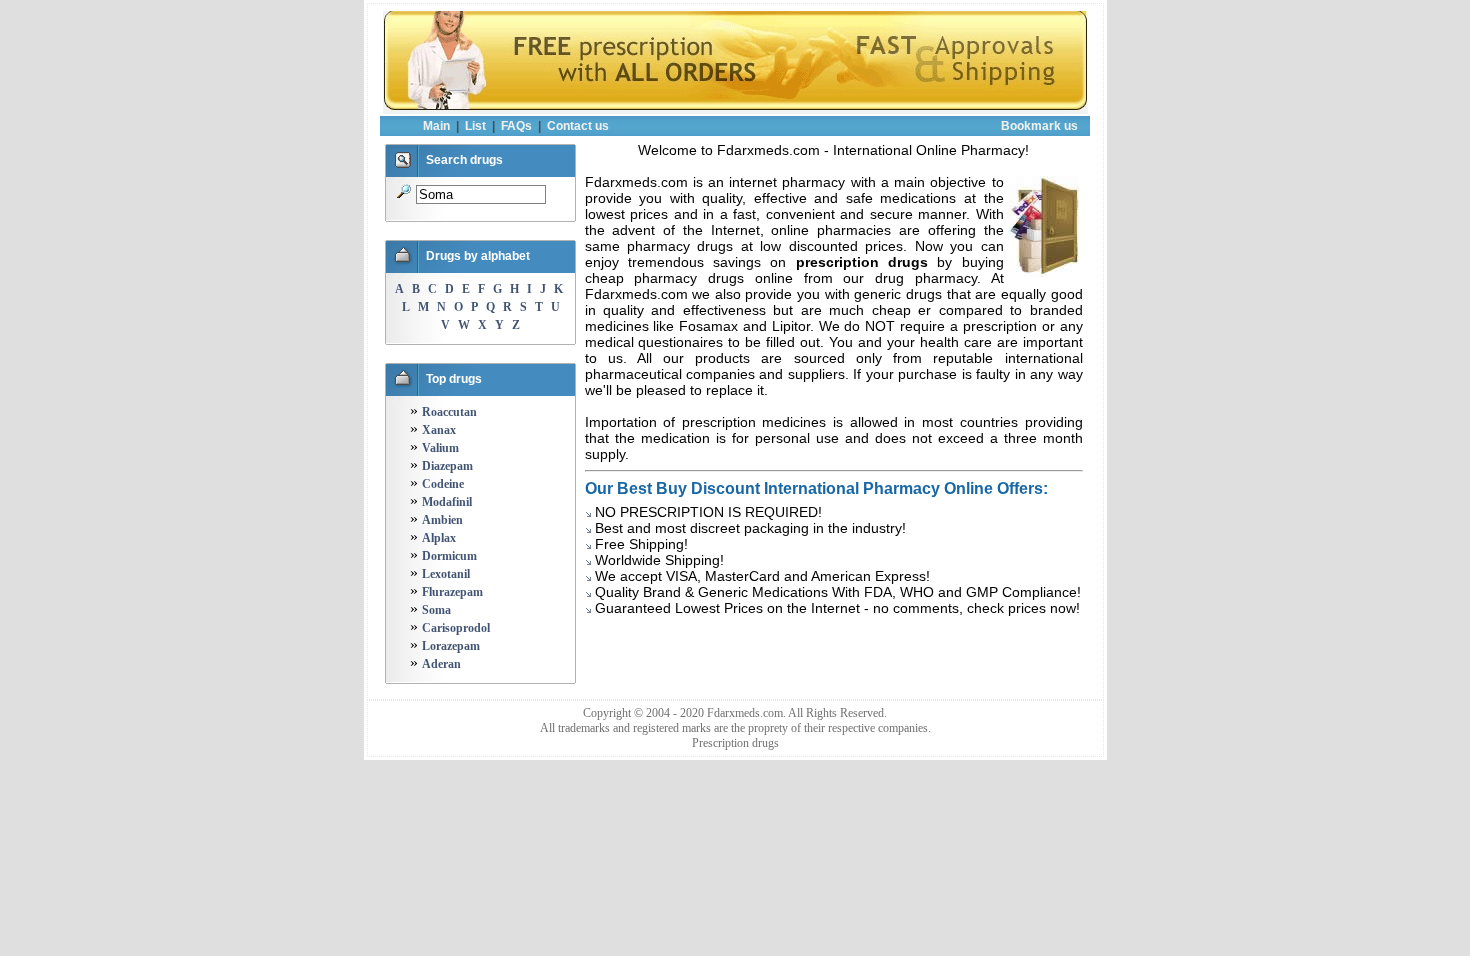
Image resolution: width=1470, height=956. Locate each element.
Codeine (443, 484)
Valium (440, 448)
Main (436, 126)
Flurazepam (452, 592)
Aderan (441, 664)
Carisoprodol (456, 628)
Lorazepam (451, 646)
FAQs (516, 126)
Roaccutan (449, 412)
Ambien (442, 520)
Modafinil (447, 502)
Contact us (578, 126)
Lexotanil (446, 574)
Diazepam (447, 466)
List (475, 126)
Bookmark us (1039, 126)
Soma (436, 610)
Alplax (439, 538)
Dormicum (449, 556)
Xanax (439, 430)
